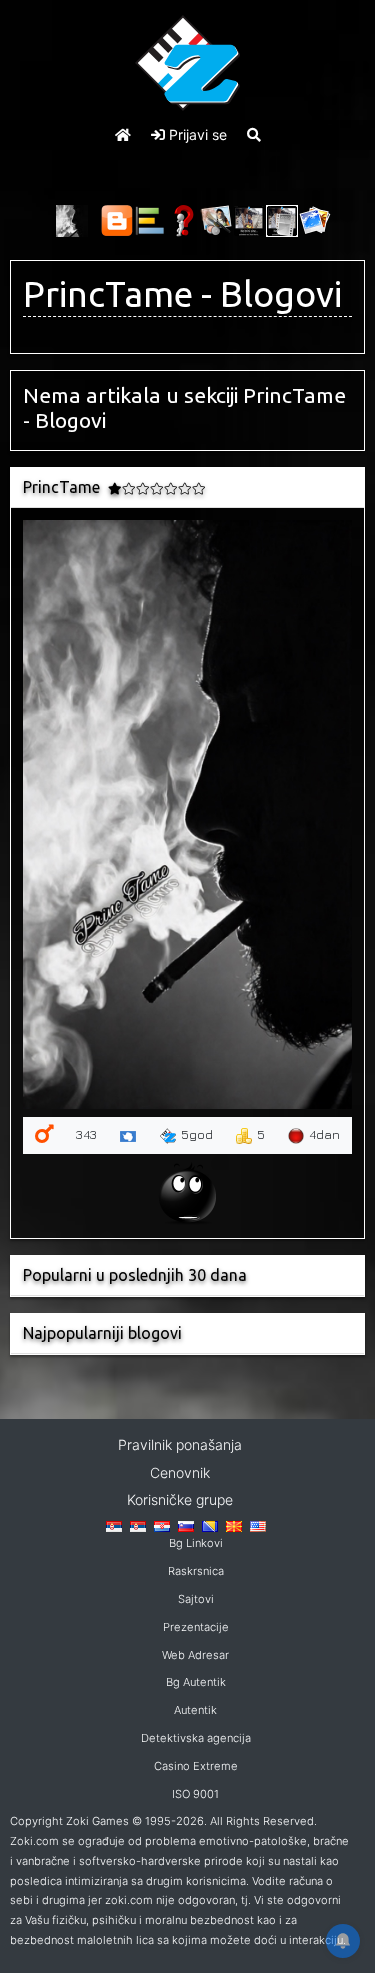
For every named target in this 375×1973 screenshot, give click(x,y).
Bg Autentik (196, 1682)
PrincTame (108, 294)
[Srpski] (138, 1525)
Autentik (195, 1710)
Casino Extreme (196, 1766)
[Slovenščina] (186, 1525)
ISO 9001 (195, 1794)
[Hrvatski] (162, 1525)
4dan (324, 1134)
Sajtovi (196, 1599)
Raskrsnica (196, 1571)
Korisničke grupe (180, 1499)
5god (197, 1134)
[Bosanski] (210, 1525)
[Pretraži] (254, 134)
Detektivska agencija (196, 1738)
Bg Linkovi (196, 1543)
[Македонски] (234, 1525)
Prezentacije (196, 1627)
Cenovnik (180, 1472)
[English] (258, 1525)
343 (86, 1134)
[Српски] (114, 1525)
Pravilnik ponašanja (180, 1444)
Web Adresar (195, 1655)
